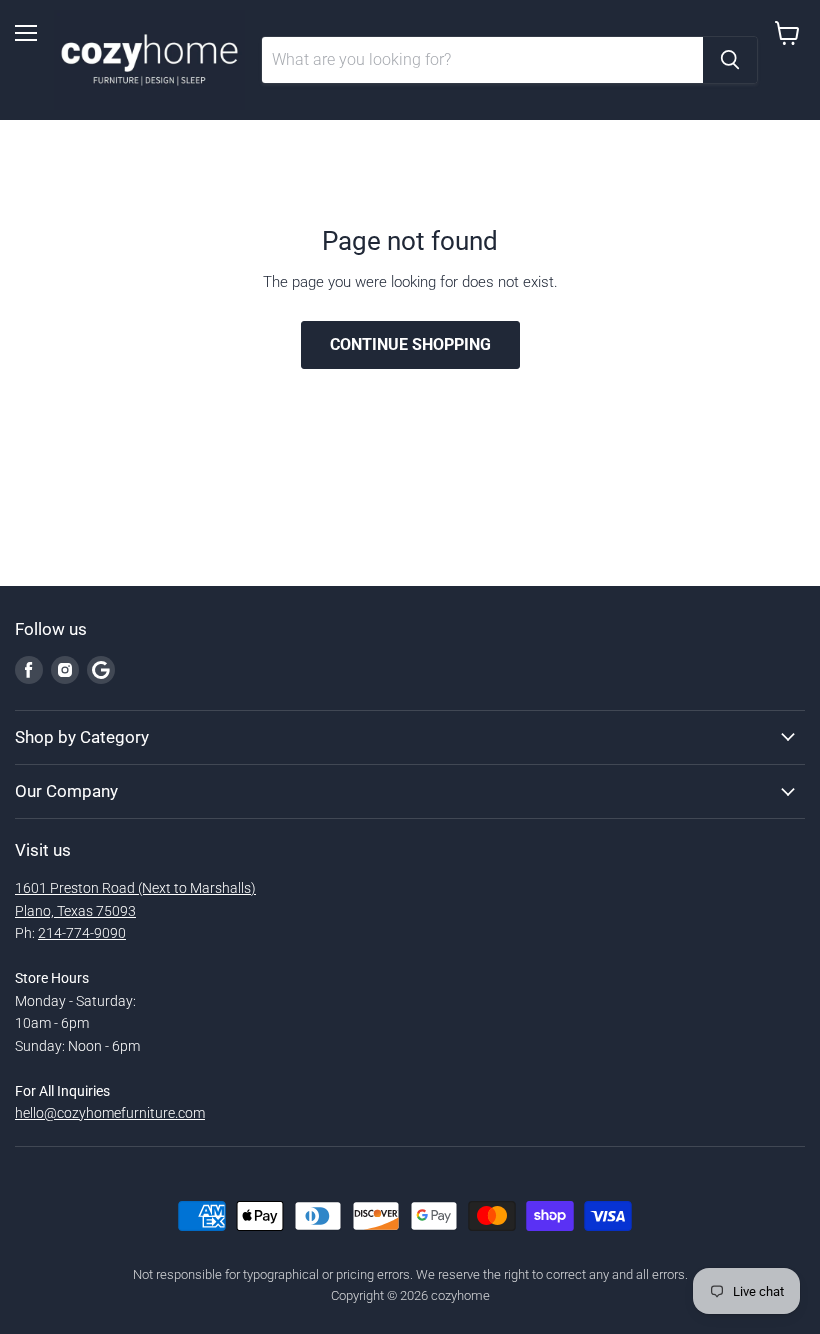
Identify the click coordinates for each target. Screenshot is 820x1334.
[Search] (730, 60)
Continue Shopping (410, 344)
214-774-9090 (82, 933)
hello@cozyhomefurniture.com (110, 1113)
